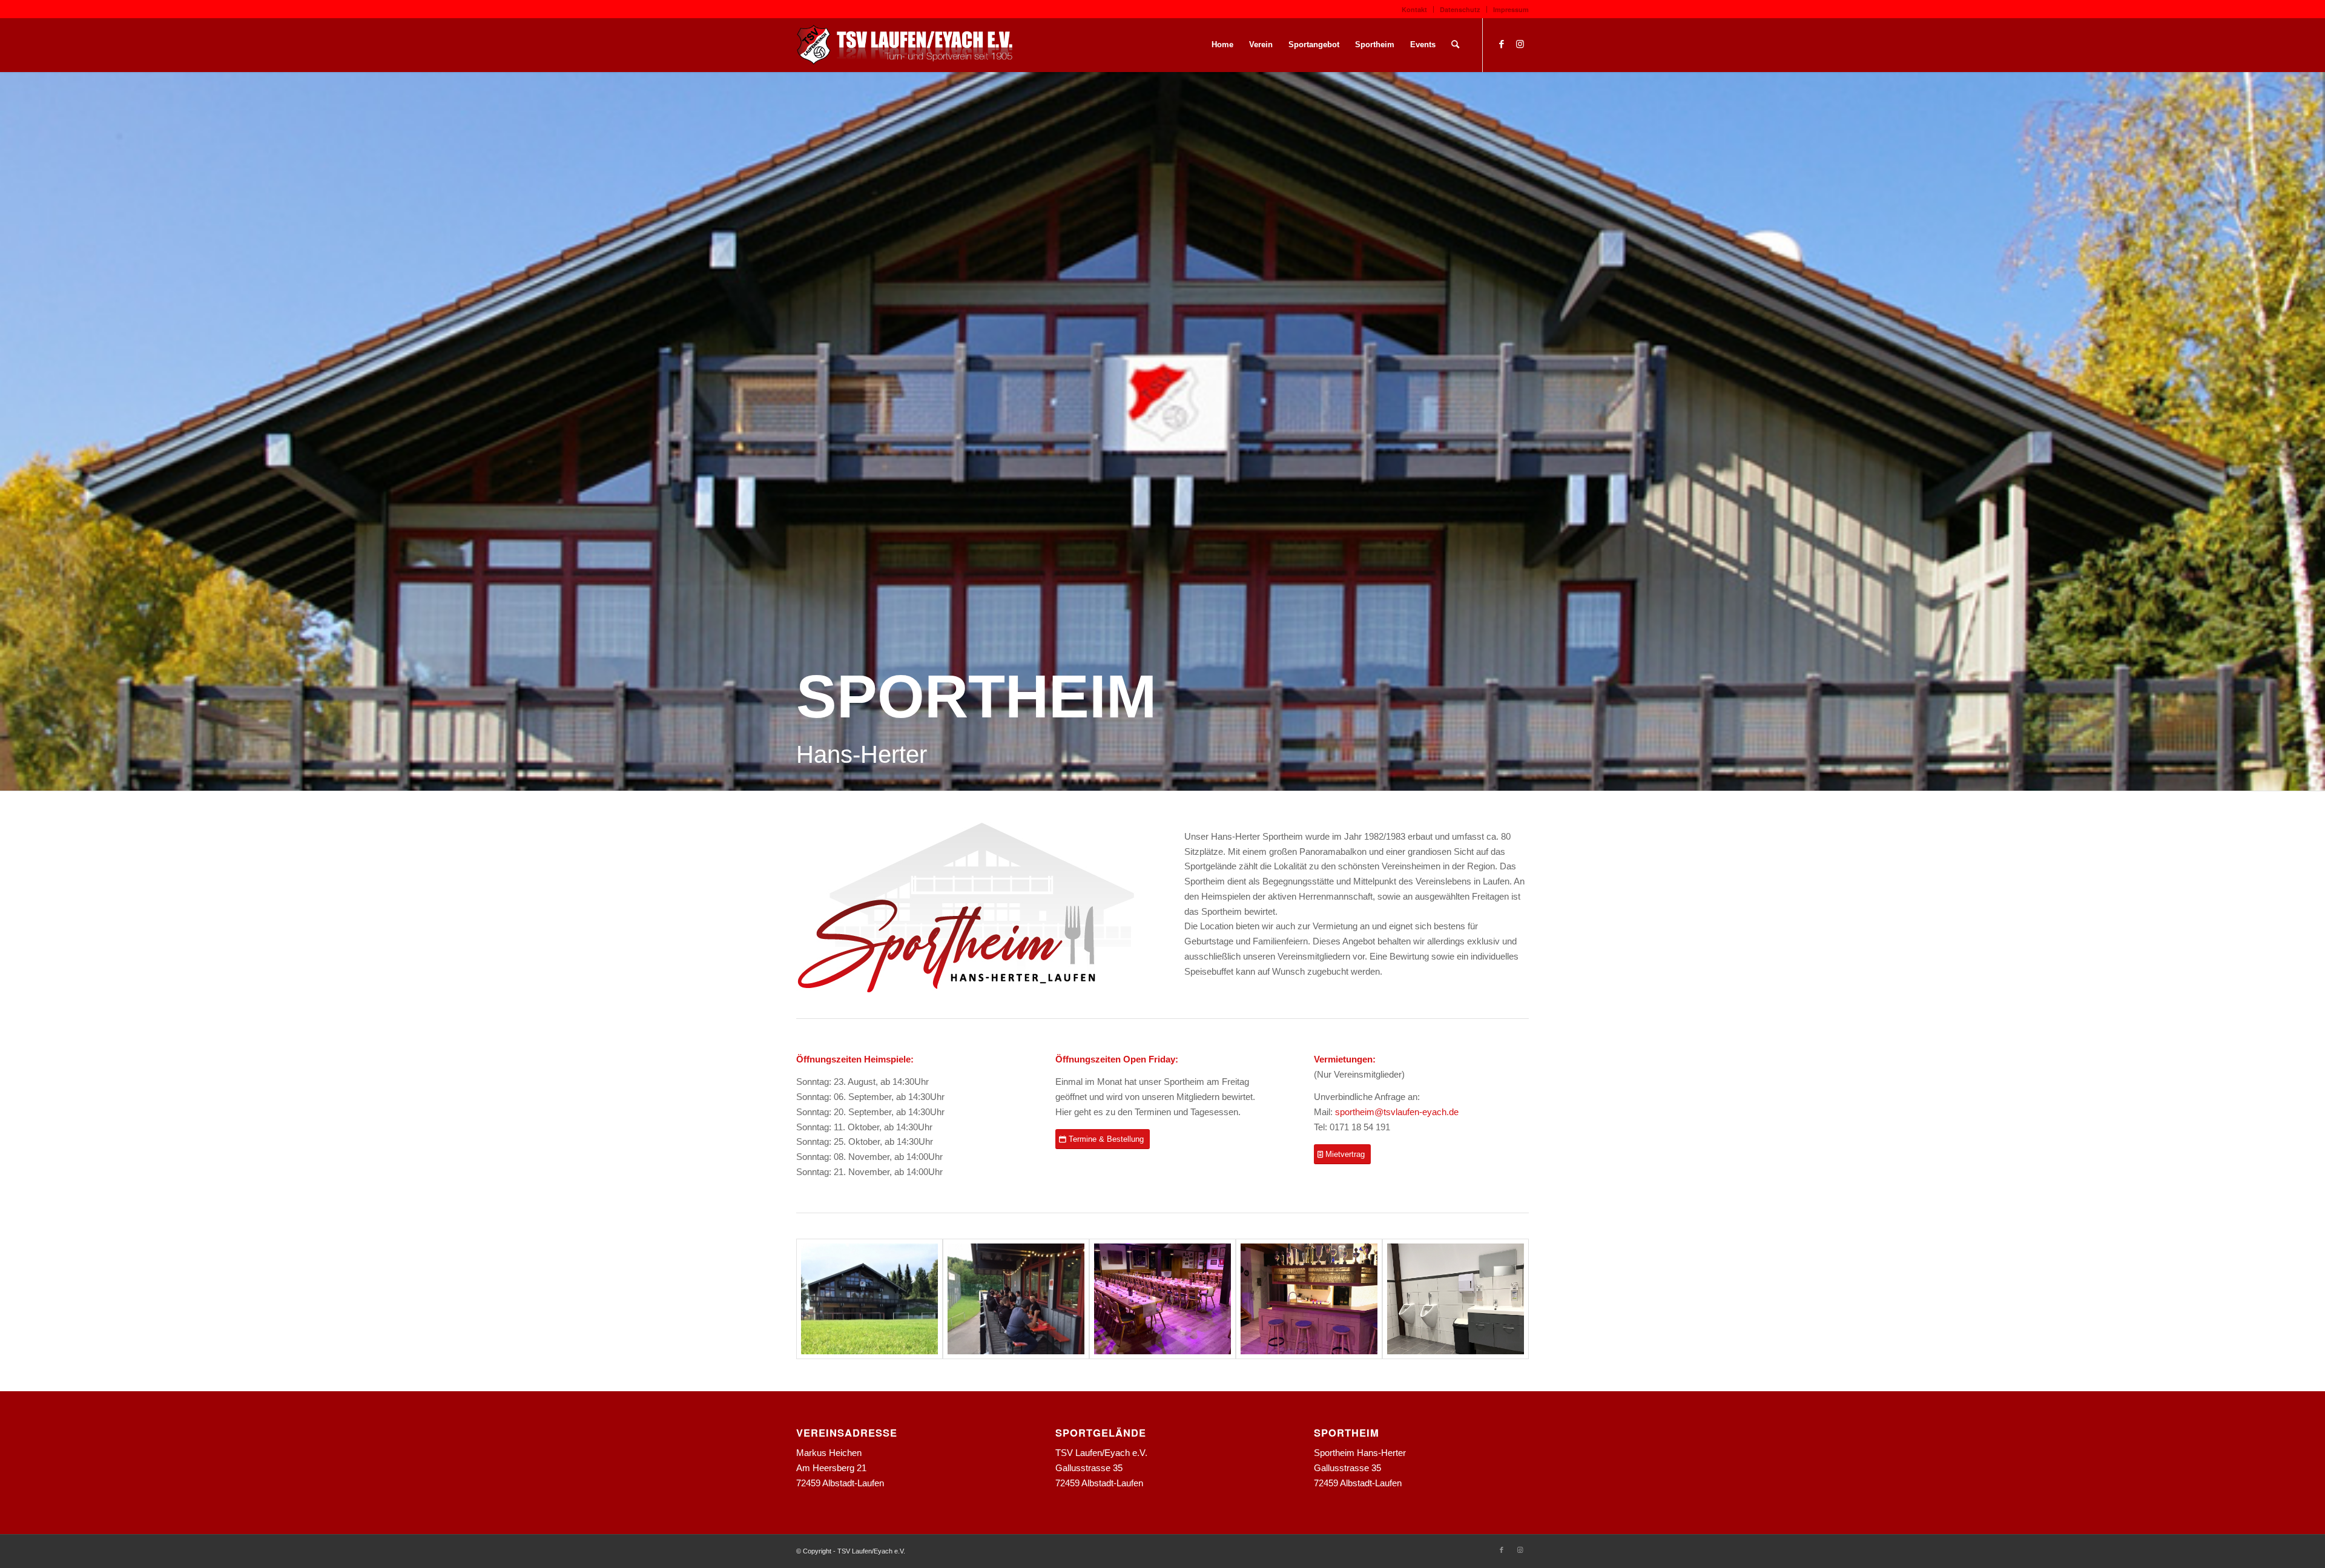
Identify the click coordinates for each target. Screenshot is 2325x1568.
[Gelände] (869, 1299)
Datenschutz (1460, 9)
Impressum (1511, 9)
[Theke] (1309, 1299)
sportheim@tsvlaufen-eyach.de (1397, 1112)
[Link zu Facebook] (1502, 44)
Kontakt (1414, 9)
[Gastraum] (1162, 1299)
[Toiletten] (1456, 1299)
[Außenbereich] (1016, 1299)
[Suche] (1455, 45)
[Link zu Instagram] (1520, 44)
